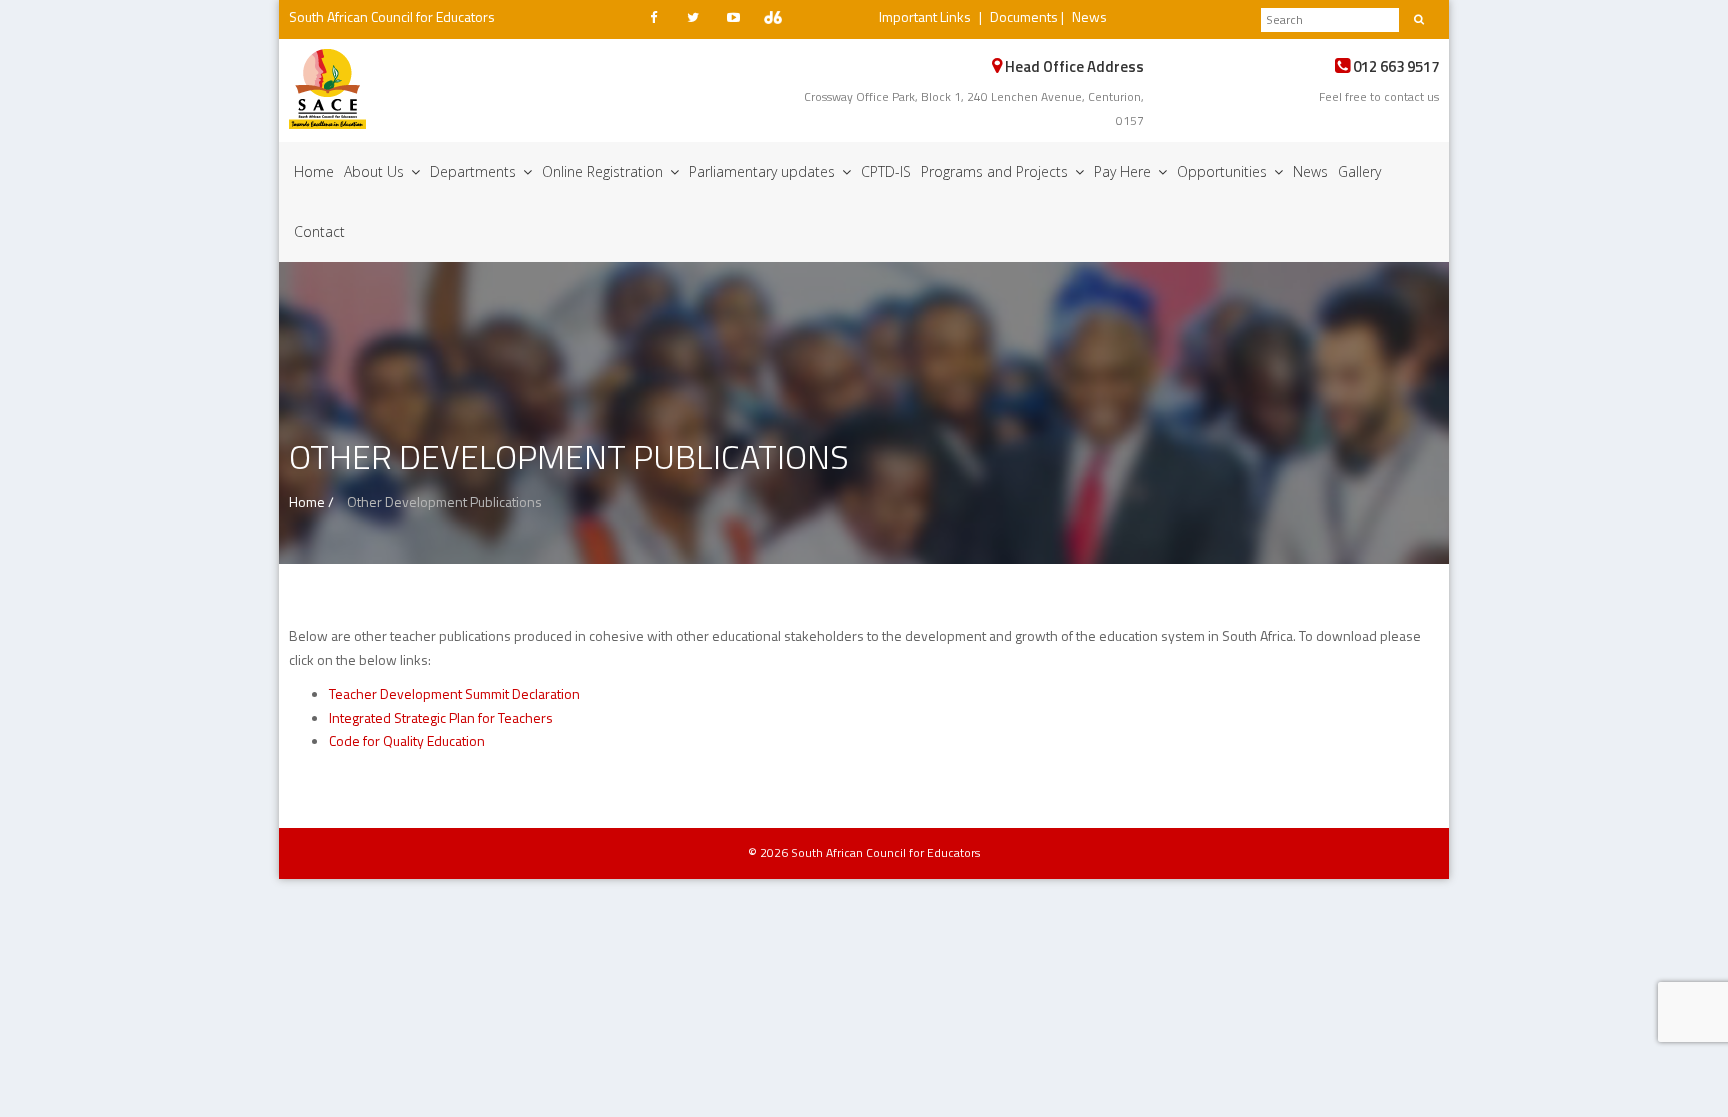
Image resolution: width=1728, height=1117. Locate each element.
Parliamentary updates (764, 171)
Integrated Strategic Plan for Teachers (441, 717)
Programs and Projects (996, 171)
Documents (1024, 16)
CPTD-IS (886, 171)
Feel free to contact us (1379, 96)
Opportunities (1224, 171)
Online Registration (604, 171)
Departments (475, 171)
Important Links (925, 16)
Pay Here (1124, 171)
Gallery (1359, 171)
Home (314, 171)
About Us (376, 171)
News (1089, 16)
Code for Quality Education (407, 740)
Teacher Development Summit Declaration (454, 693)
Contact (319, 231)
